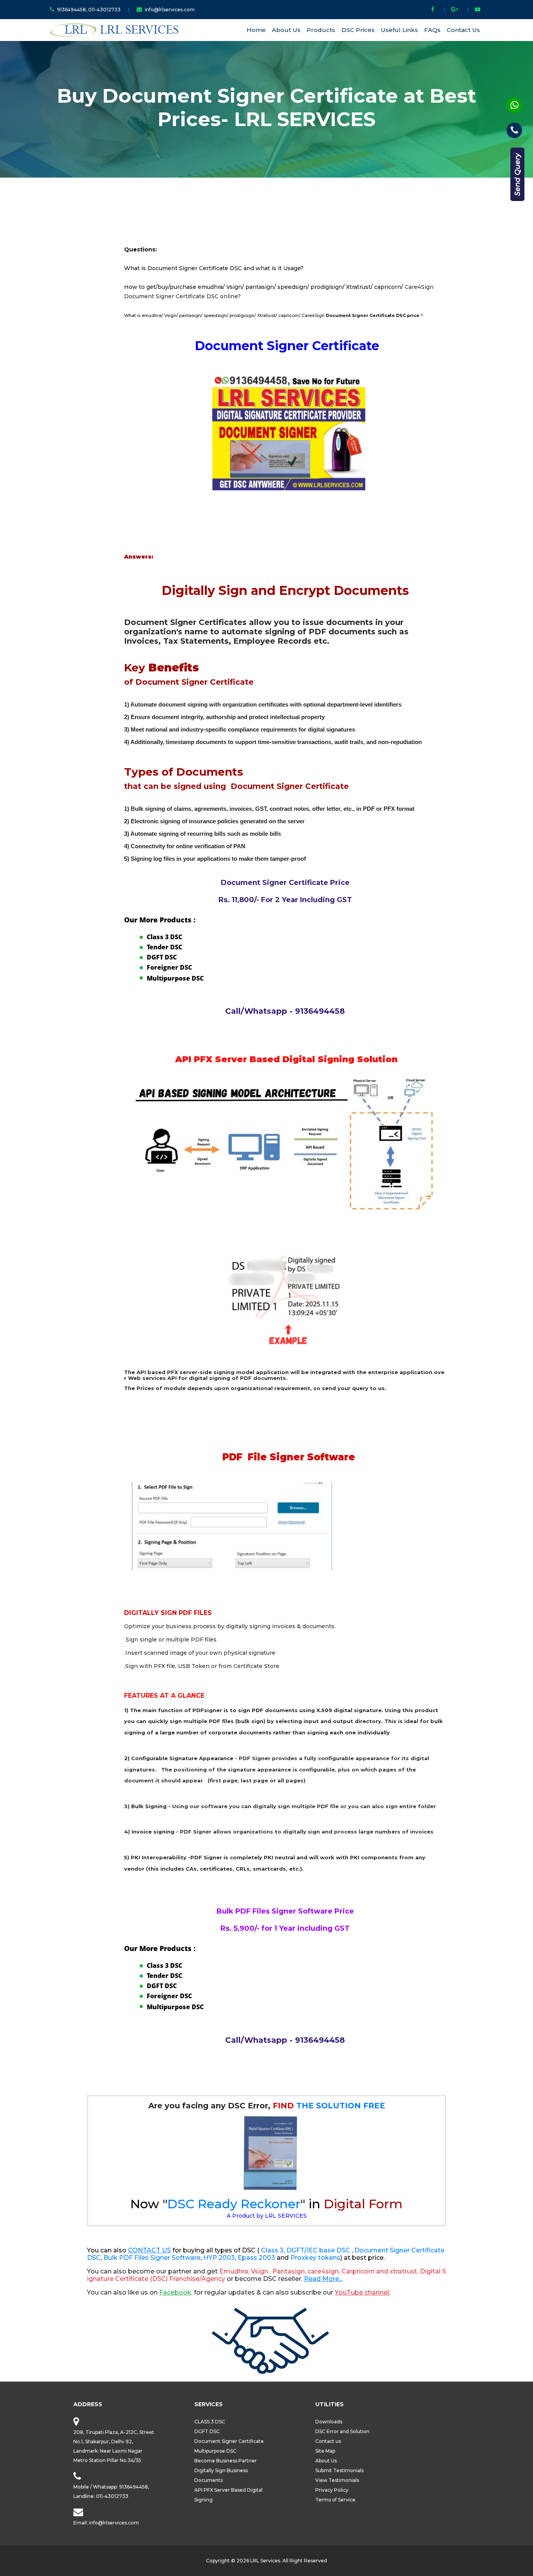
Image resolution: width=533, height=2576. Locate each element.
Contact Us (463, 30)
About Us (286, 30)
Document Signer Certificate (229, 2441)
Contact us (328, 2441)
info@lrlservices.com (170, 10)
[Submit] (517, 174)
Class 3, (273, 2250)
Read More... (323, 2279)
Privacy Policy (332, 2490)
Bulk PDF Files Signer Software (152, 2258)
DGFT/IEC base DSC (319, 2250)
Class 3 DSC (164, 937)
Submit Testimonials (339, 2470)
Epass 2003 (256, 2258)
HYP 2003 (219, 2258)
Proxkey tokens (315, 2258)
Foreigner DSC (169, 967)
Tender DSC (164, 947)
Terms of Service (335, 2500)
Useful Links (399, 30)
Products (321, 30)
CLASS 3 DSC (210, 2422)
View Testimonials (337, 2480)
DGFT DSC (162, 957)
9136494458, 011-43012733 (89, 10)
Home (256, 30)
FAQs (432, 30)
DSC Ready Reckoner (234, 2204)
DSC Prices (358, 30)
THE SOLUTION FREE (329, 2106)
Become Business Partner (226, 2461)
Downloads (329, 2422)
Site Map (325, 2451)
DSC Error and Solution (342, 2431)
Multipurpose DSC (175, 978)
